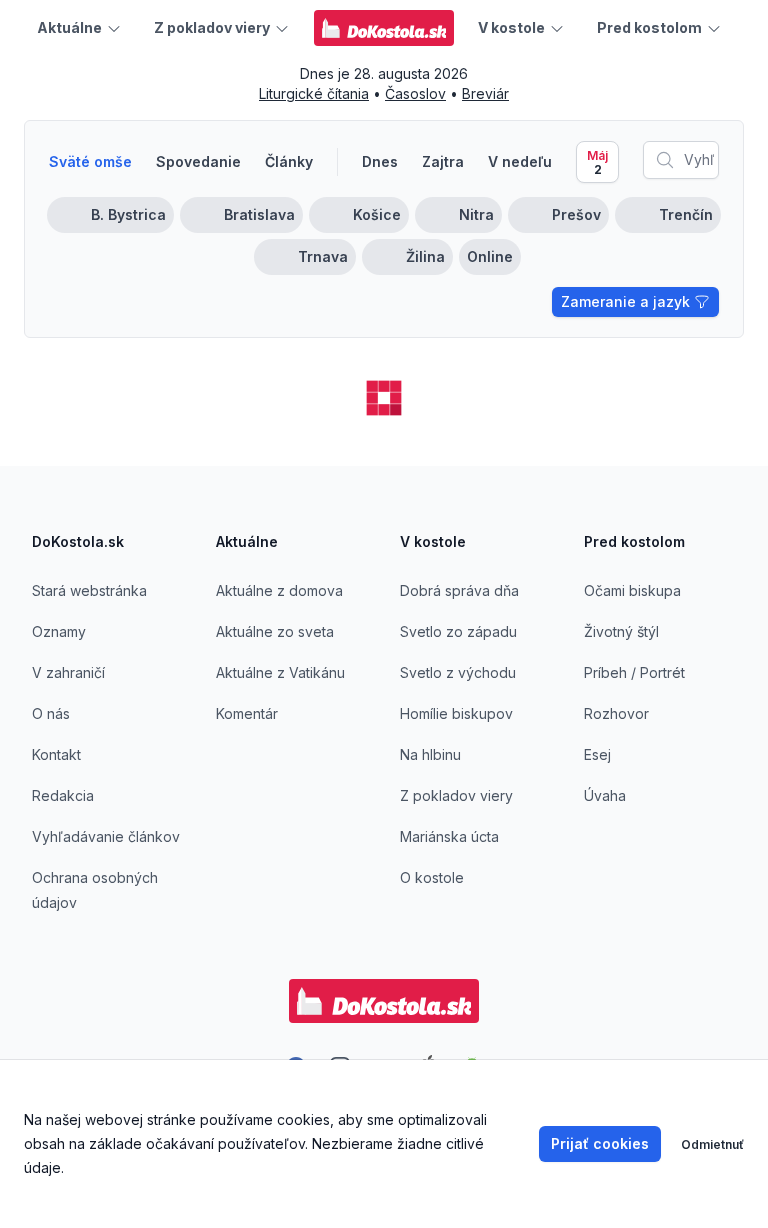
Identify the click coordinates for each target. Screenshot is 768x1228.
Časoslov (415, 93)
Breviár (485, 93)
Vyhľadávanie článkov (106, 836)
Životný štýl (621, 631)
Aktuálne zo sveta (275, 631)
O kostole (432, 877)
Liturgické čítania (314, 93)
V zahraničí (68, 672)
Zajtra (443, 161)
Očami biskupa (632, 590)
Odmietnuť (712, 1144)
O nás (51, 713)
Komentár (247, 713)
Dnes (380, 161)
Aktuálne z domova (279, 590)
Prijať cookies (600, 1143)
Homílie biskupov (456, 713)
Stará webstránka (89, 590)
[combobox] (681, 160)
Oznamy (59, 631)
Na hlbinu (430, 754)
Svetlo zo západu (458, 631)
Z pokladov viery (456, 795)
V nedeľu (520, 161)
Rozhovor (616, 713)
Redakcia (63, 795)
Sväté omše (90, 161)
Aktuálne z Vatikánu (280, 672)
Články (289, 161)
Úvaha (605, 795)
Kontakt (56, 754)
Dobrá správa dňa (459, 590)
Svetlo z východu (458, 672)
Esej (597, 754)
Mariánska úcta (449, 836)
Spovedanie (198, 161)
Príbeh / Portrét (634, 672)
